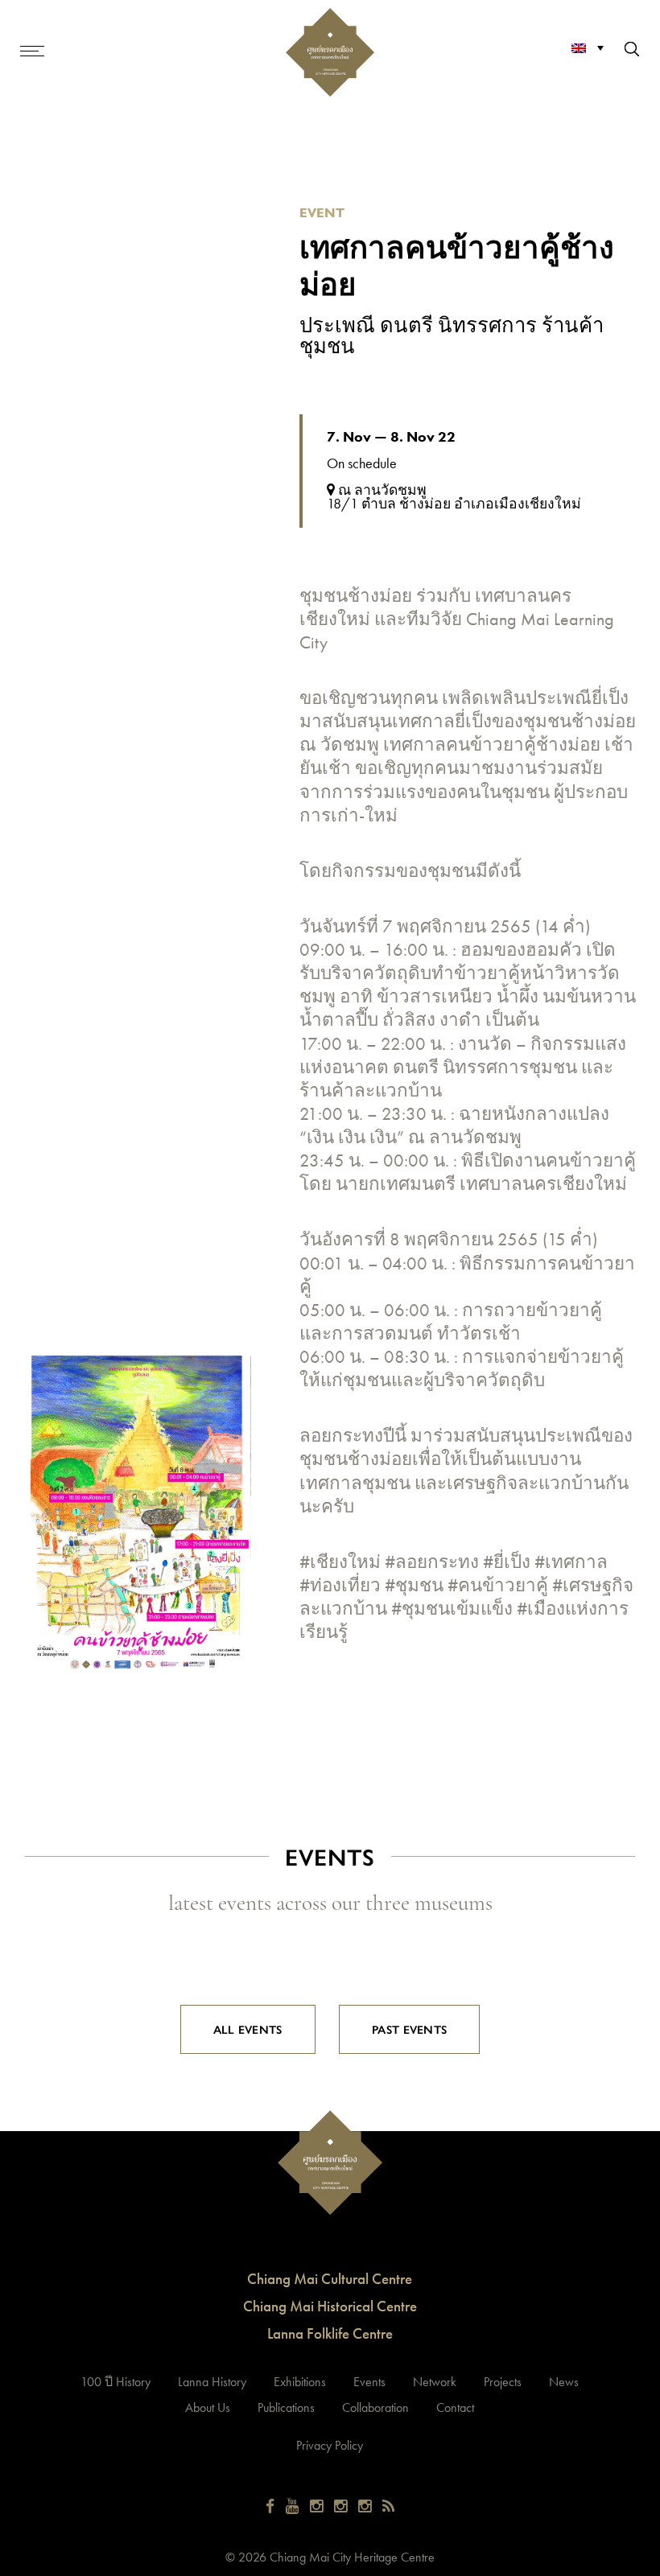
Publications (286, 2407)
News (564, 2382)
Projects (503, 2382)
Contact (455, 2407)
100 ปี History (115, 2382)
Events (369, 2382)
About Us (208, 2407)
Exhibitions (300, 2382)
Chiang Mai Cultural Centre (330, 2279)
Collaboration (375, 2407)
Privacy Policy (330, 2445)
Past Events (409, 2029)
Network (435, 2382)
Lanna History (212, 2382)
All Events (248, 2029)
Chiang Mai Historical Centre (330, 2306)
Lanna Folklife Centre (330, 2333)
